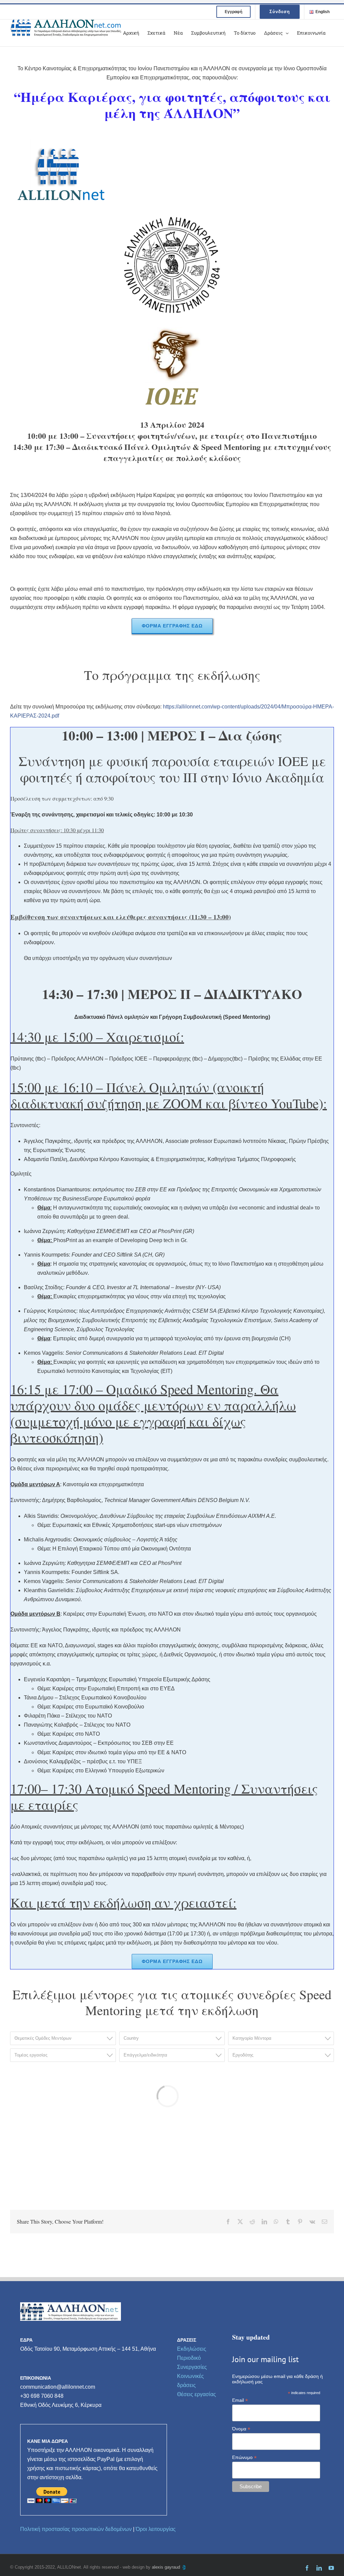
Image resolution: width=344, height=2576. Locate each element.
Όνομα (241, 2429)
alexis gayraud (167, 2567)
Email (240, 2400)
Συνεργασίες (192, 2367)
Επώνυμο (244, 2457)
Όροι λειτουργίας (156, 2529)
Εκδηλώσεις (192, 2349)
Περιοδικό (189, 2358)
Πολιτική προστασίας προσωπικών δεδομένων (76, 2529)
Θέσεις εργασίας (197, 2394)
